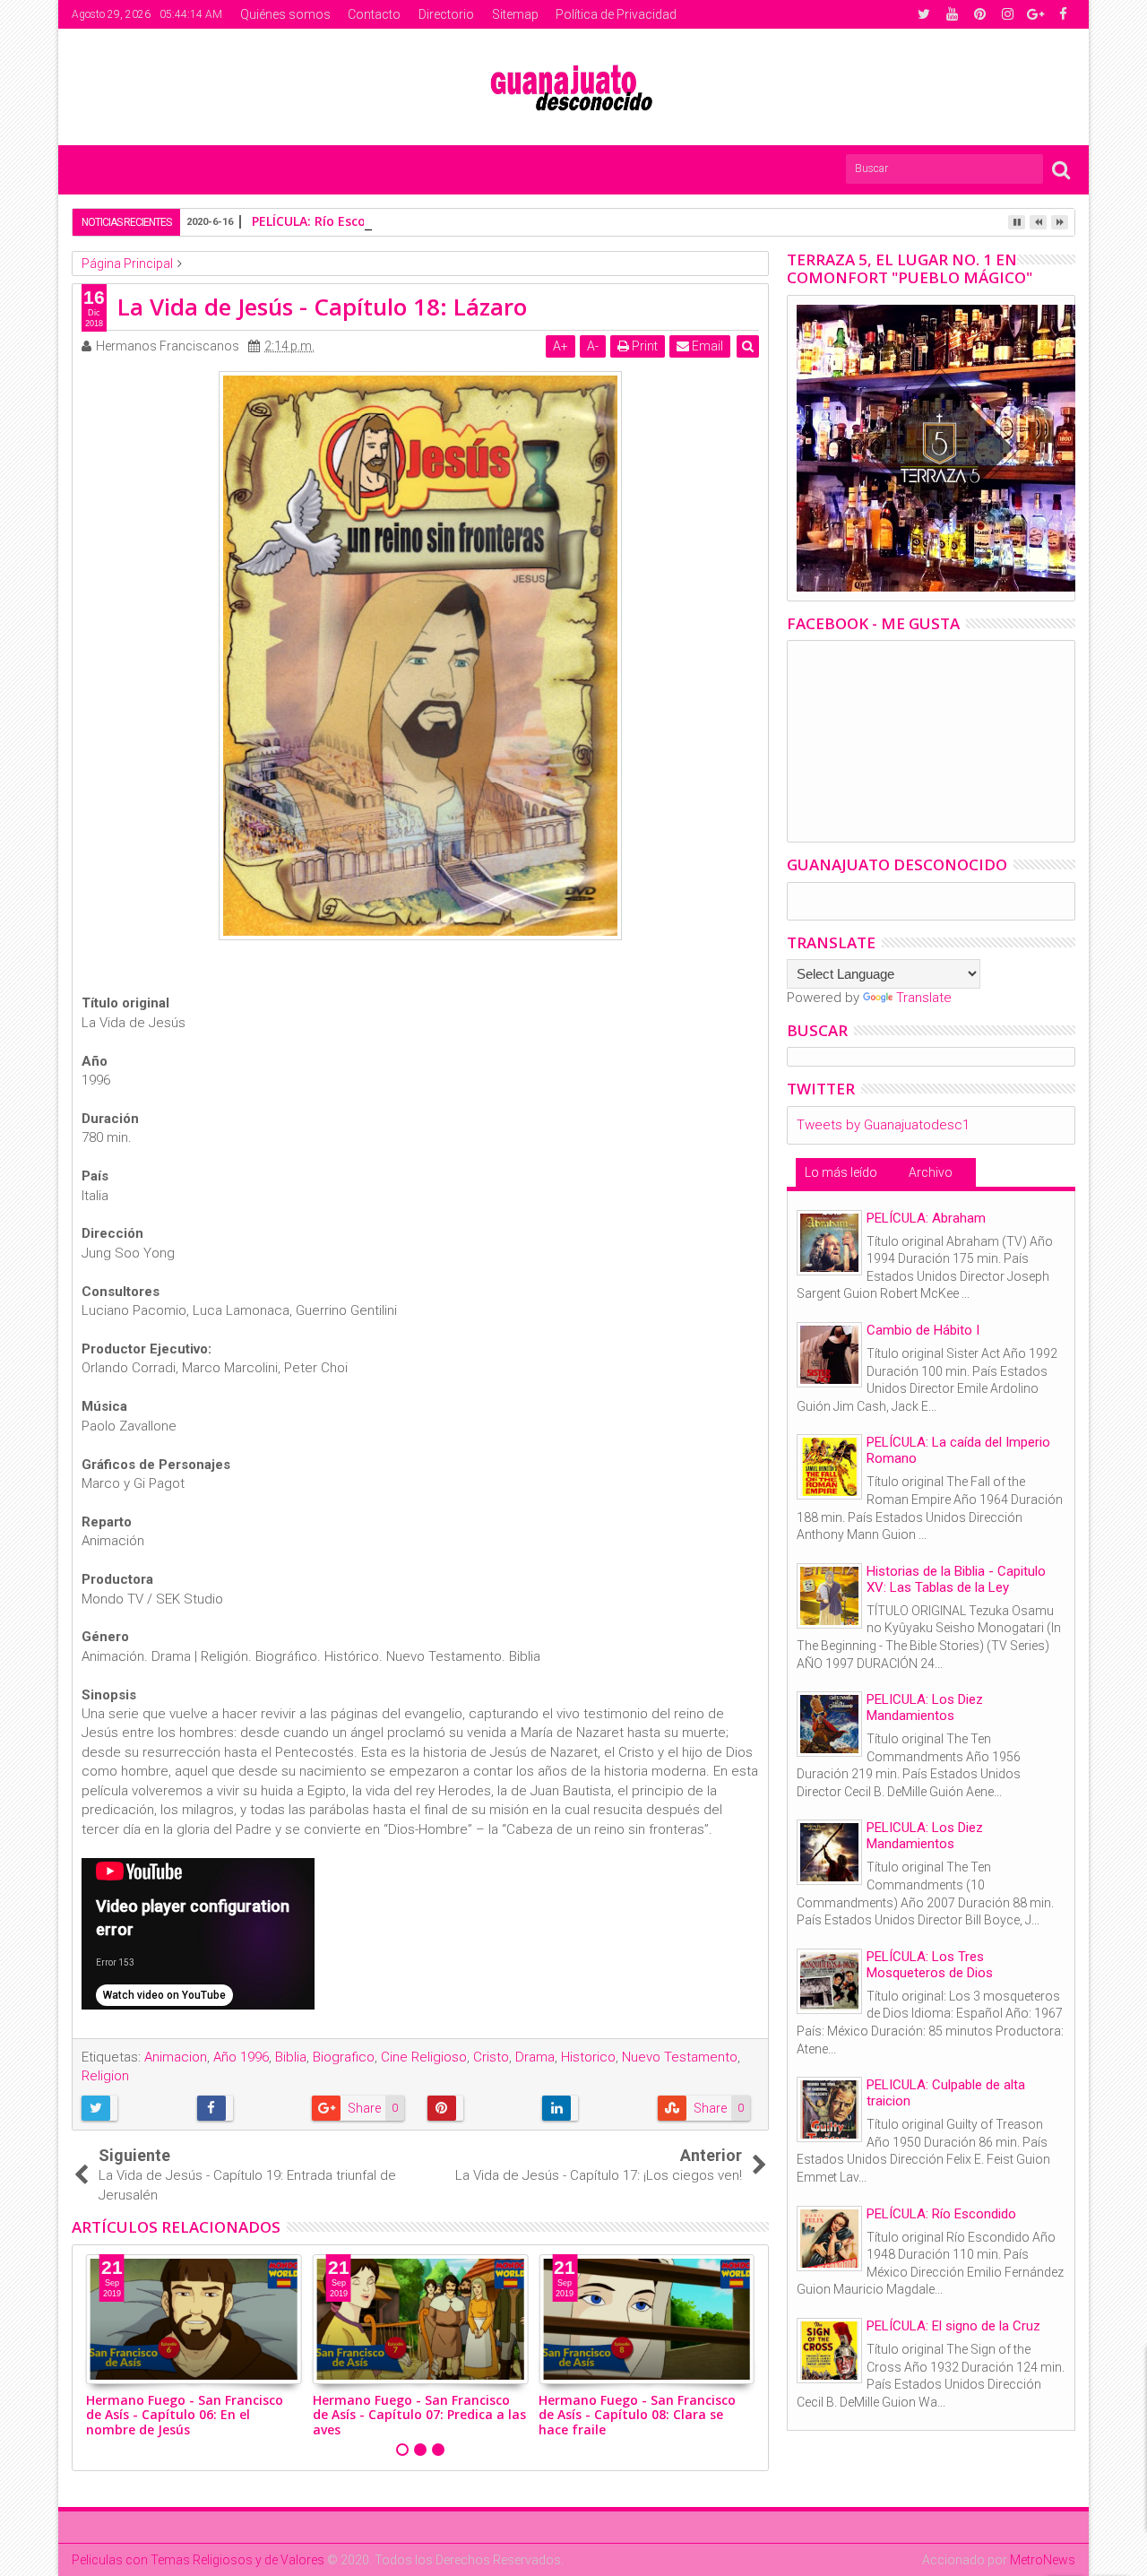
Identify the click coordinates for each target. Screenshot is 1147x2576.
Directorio (446, 14)
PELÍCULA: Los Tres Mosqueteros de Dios (930, 1965)
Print (643, 346)
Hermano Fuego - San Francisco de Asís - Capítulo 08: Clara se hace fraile (637, 2415)
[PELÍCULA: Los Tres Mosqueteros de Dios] (829, 1981)
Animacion (176, 2057)
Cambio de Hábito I (923, 1330)
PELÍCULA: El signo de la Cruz (953, 2326)
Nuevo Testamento (680, 2057)
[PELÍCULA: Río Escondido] (829, 2239)
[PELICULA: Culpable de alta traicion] (829, 2109)
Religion (105, 2076)
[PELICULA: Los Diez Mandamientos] (829, 1724)
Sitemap (515, 14)
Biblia (291, 2057)
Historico (588, 2057)
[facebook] (1063, 14)
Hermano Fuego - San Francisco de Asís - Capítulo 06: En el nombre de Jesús (185, 2415)
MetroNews (1043, 2560)
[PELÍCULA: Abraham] (829, 1243)
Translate (924, 998)
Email (706, 346)
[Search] (1061, 169)
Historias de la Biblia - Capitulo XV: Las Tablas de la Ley (956, 1579)
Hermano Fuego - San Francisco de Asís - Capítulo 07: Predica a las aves (419, 2415)
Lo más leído (841, 1172)
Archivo (931, 1172)
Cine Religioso (424, 2057)
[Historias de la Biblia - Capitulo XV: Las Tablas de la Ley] (829, 1596)
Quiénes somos (285, 14)
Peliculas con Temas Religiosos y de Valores (198, 2560)
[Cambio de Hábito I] (829, 1355)
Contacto (374, 14)
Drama (535, 2057)
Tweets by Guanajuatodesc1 (883, 1125)
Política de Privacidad (616, 14)
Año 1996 (241, 2057)
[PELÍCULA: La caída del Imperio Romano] (829, 1467)
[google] (1035, 14)
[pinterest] (979, 14)
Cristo (491, 2057)
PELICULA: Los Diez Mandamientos (925, 1707)
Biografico (344, 2057)
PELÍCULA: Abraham (926, 1218)
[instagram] (1007, 14)
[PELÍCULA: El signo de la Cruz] (829, 2351)
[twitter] (924, 14)
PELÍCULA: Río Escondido (327, 221)
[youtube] (952, 14)
